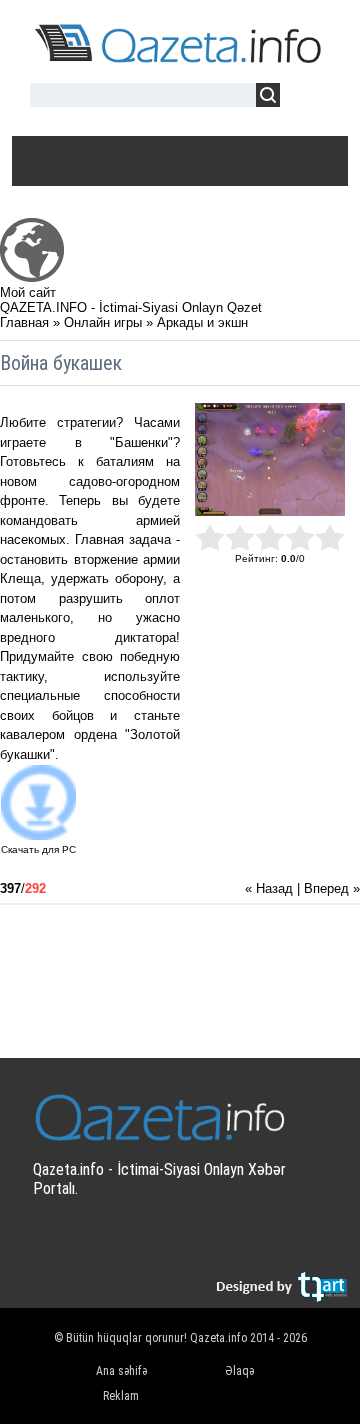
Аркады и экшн (202, 322)
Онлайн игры (103, 322)
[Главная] (32, 277)
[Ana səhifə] (180, 59)
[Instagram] (291, 1243)
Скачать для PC (38, 849)
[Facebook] (213, 1243)
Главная (24, 322)
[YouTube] (252, 1243)
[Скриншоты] (270, 459)
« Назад (269, 888)
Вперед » (332, 888)
